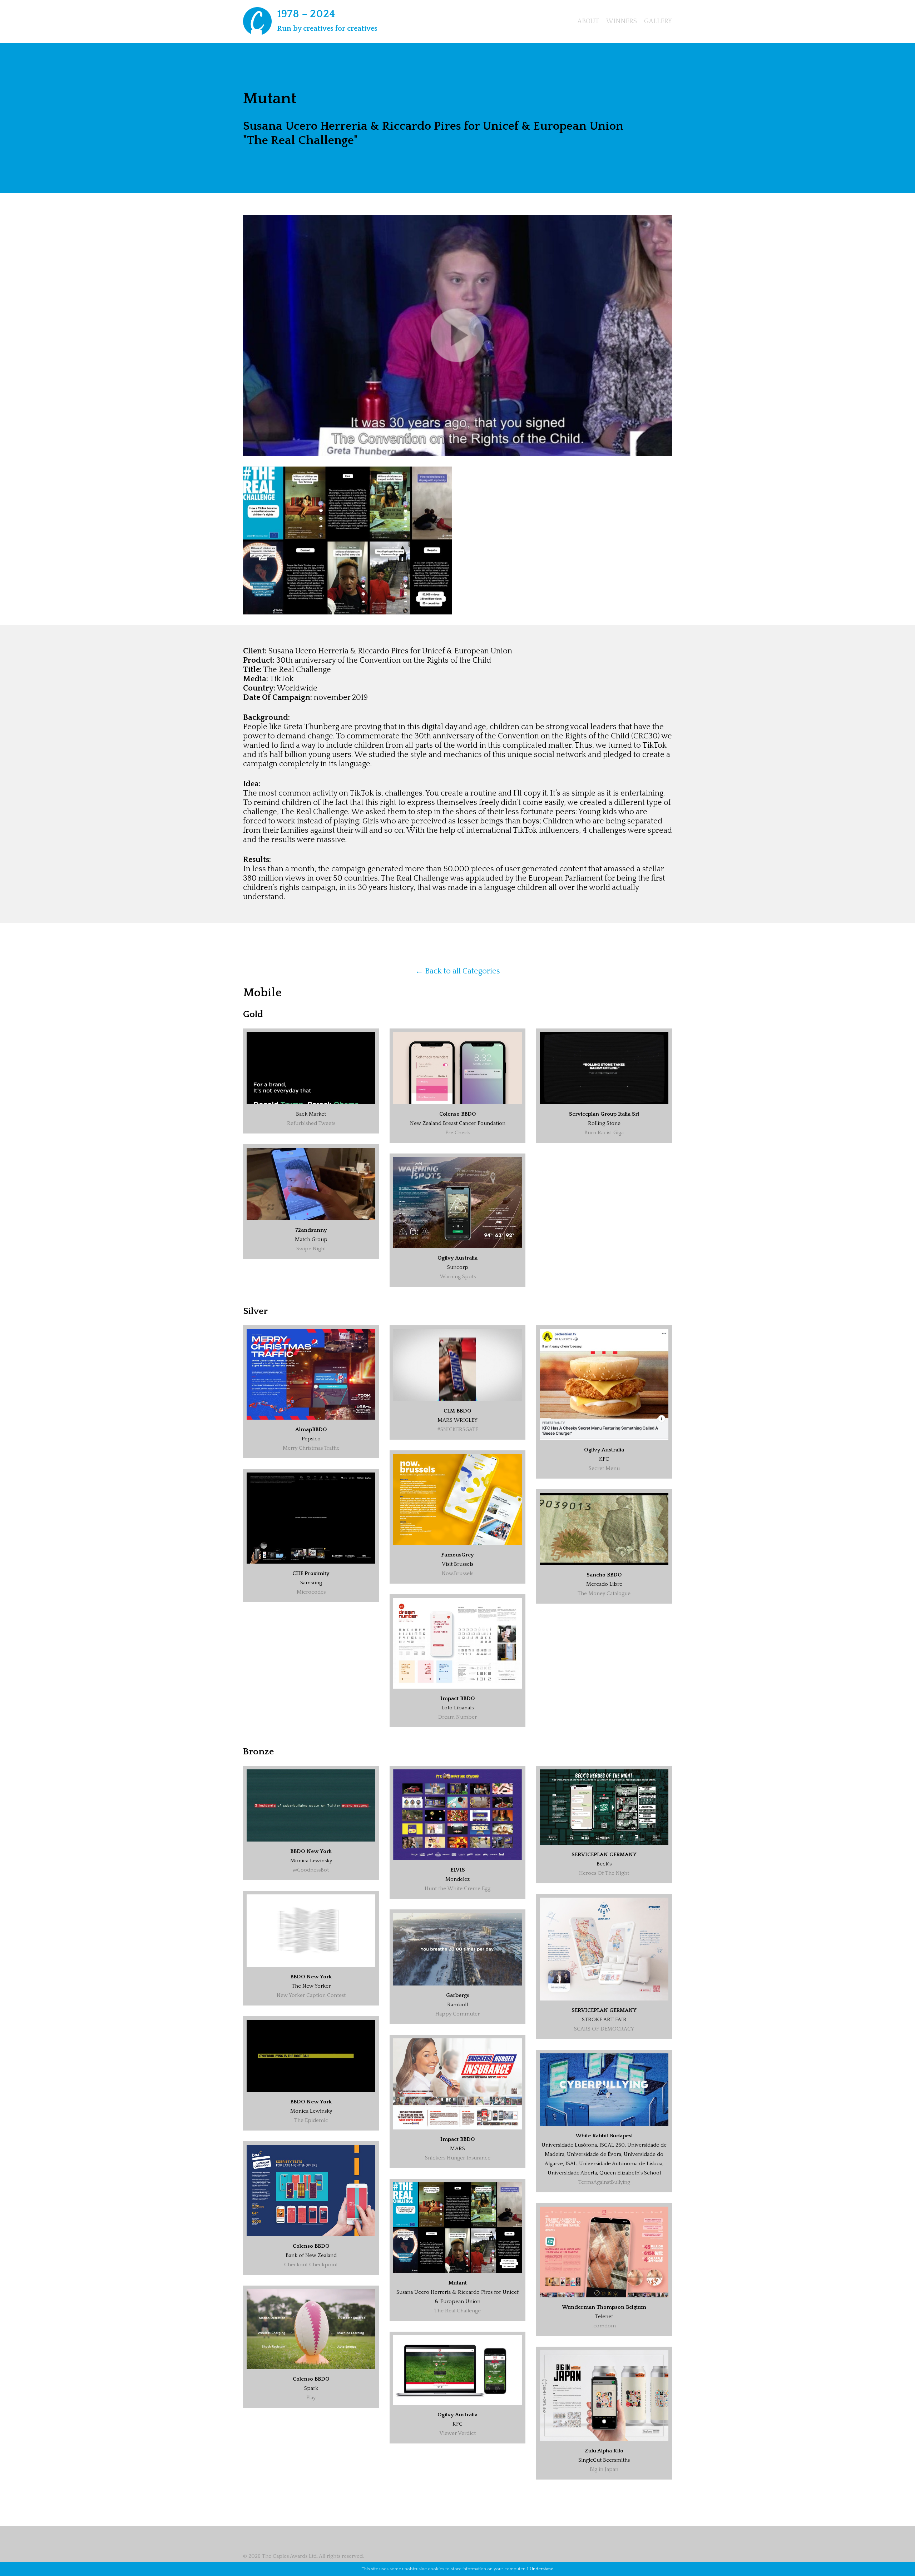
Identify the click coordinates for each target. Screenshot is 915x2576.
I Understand (540, 2569)
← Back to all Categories (458, 971)
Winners (622, 21)
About (588, 21)
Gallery (658, 21)
